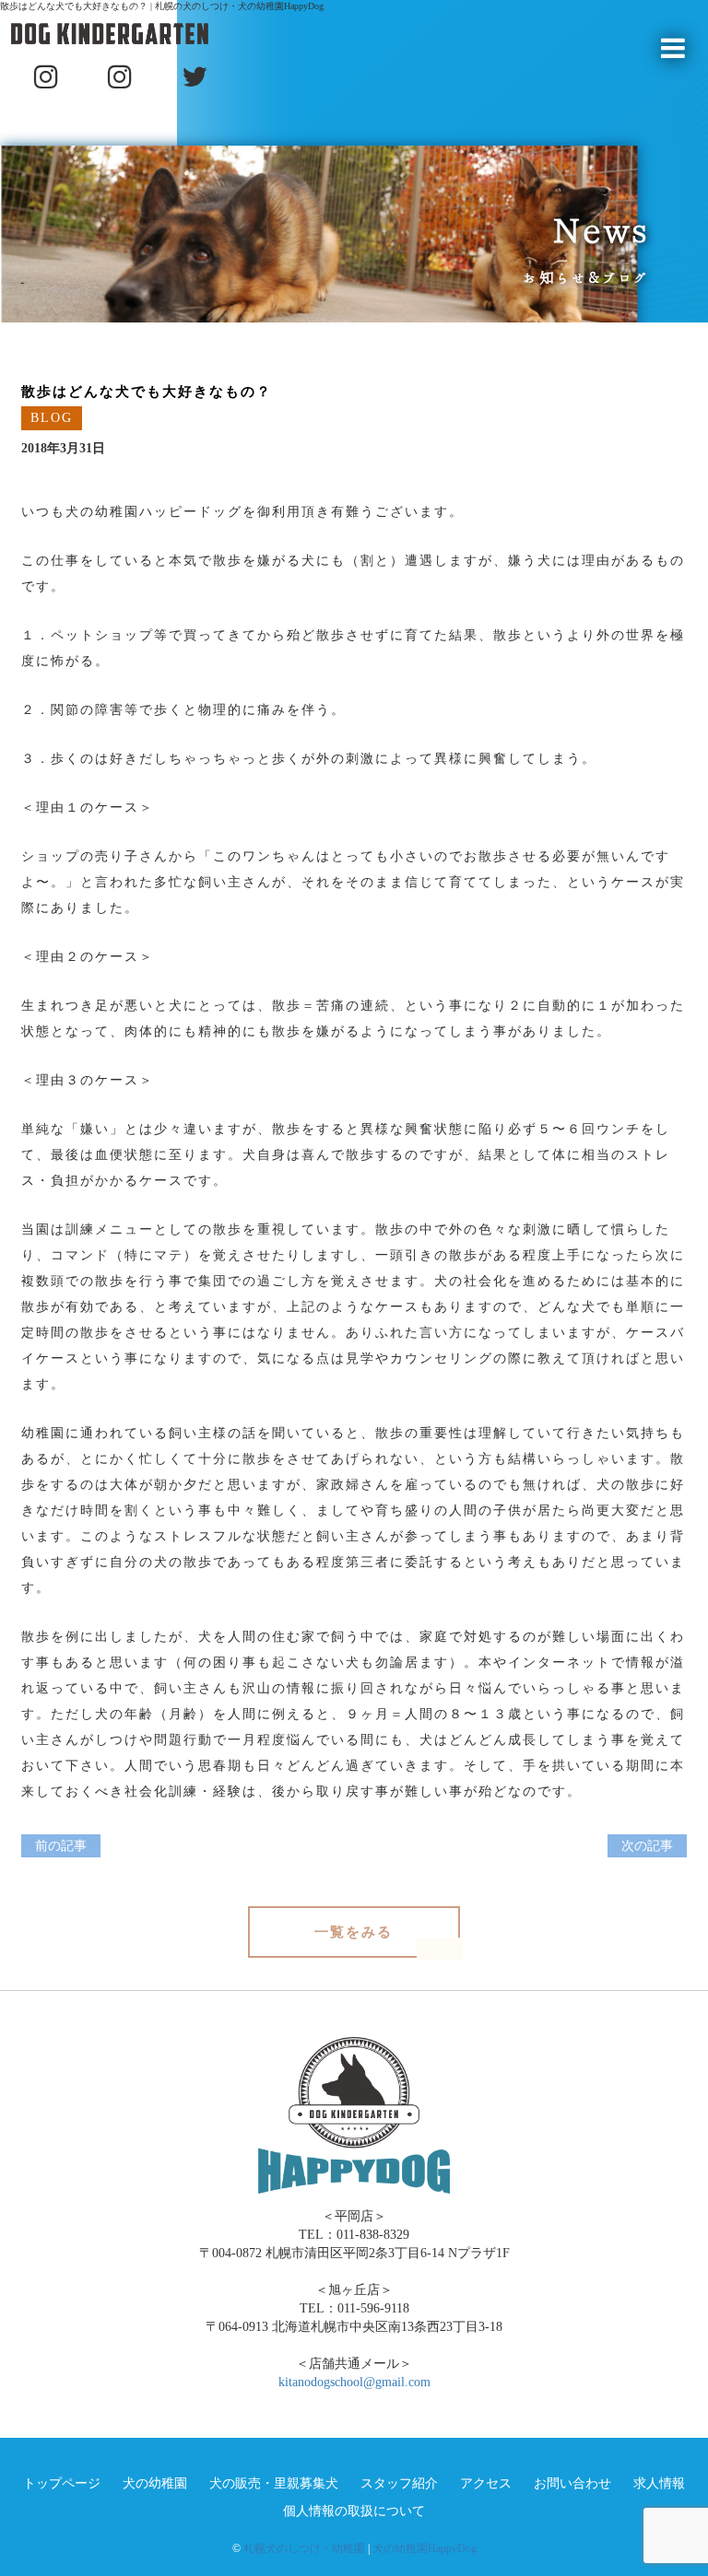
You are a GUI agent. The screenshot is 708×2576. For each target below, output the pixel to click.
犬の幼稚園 (155, 2483)
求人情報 (659, 2483)
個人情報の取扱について (354, 2511)
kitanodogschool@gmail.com (354, 2382)
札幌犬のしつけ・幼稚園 (304, 2548)
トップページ (62, 2483)
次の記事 (647, 1846)
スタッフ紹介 (399, 2483)
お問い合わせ (572, 2483)
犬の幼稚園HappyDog (425, 2548)
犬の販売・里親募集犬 (274, 2483)
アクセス (486, 2483)
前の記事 (61, 1846)
